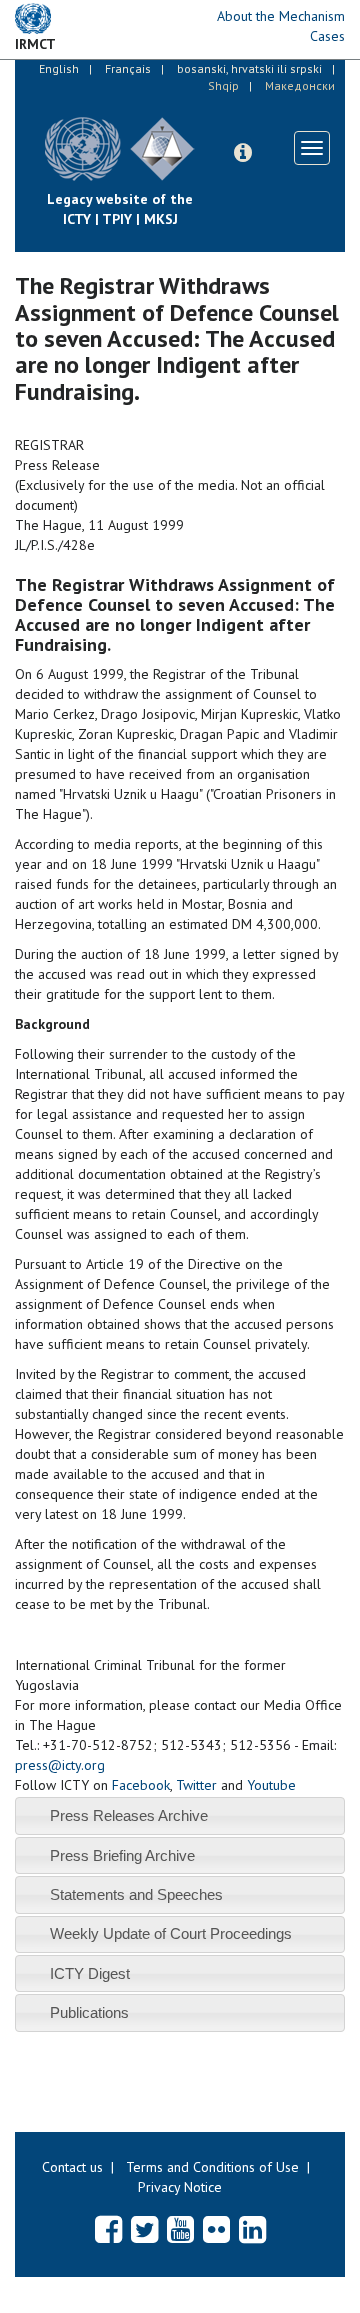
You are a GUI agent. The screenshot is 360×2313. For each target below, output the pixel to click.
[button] (243, 153)
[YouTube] (180, 2229)
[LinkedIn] (252, 2229)
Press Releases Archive (129, 1815)
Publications (89, 2012)
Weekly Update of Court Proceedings (171, 1933)
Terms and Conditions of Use (212, 2167)
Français (128, 68)
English (59, 68)
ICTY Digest (90, 1973)
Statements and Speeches (136, 1894)
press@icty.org (60, 1765)
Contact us (72, 2167)
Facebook (141, 1785)
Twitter (196, 1785)
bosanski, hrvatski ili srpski (249, 68)
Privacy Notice (180, 2187)
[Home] (210, 134)
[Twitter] (144, 2229)
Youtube (271, 1785)
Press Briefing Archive (122, 1855)
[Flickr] (216, 2229)
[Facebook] (108, 2229)
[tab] (180, 1815)
